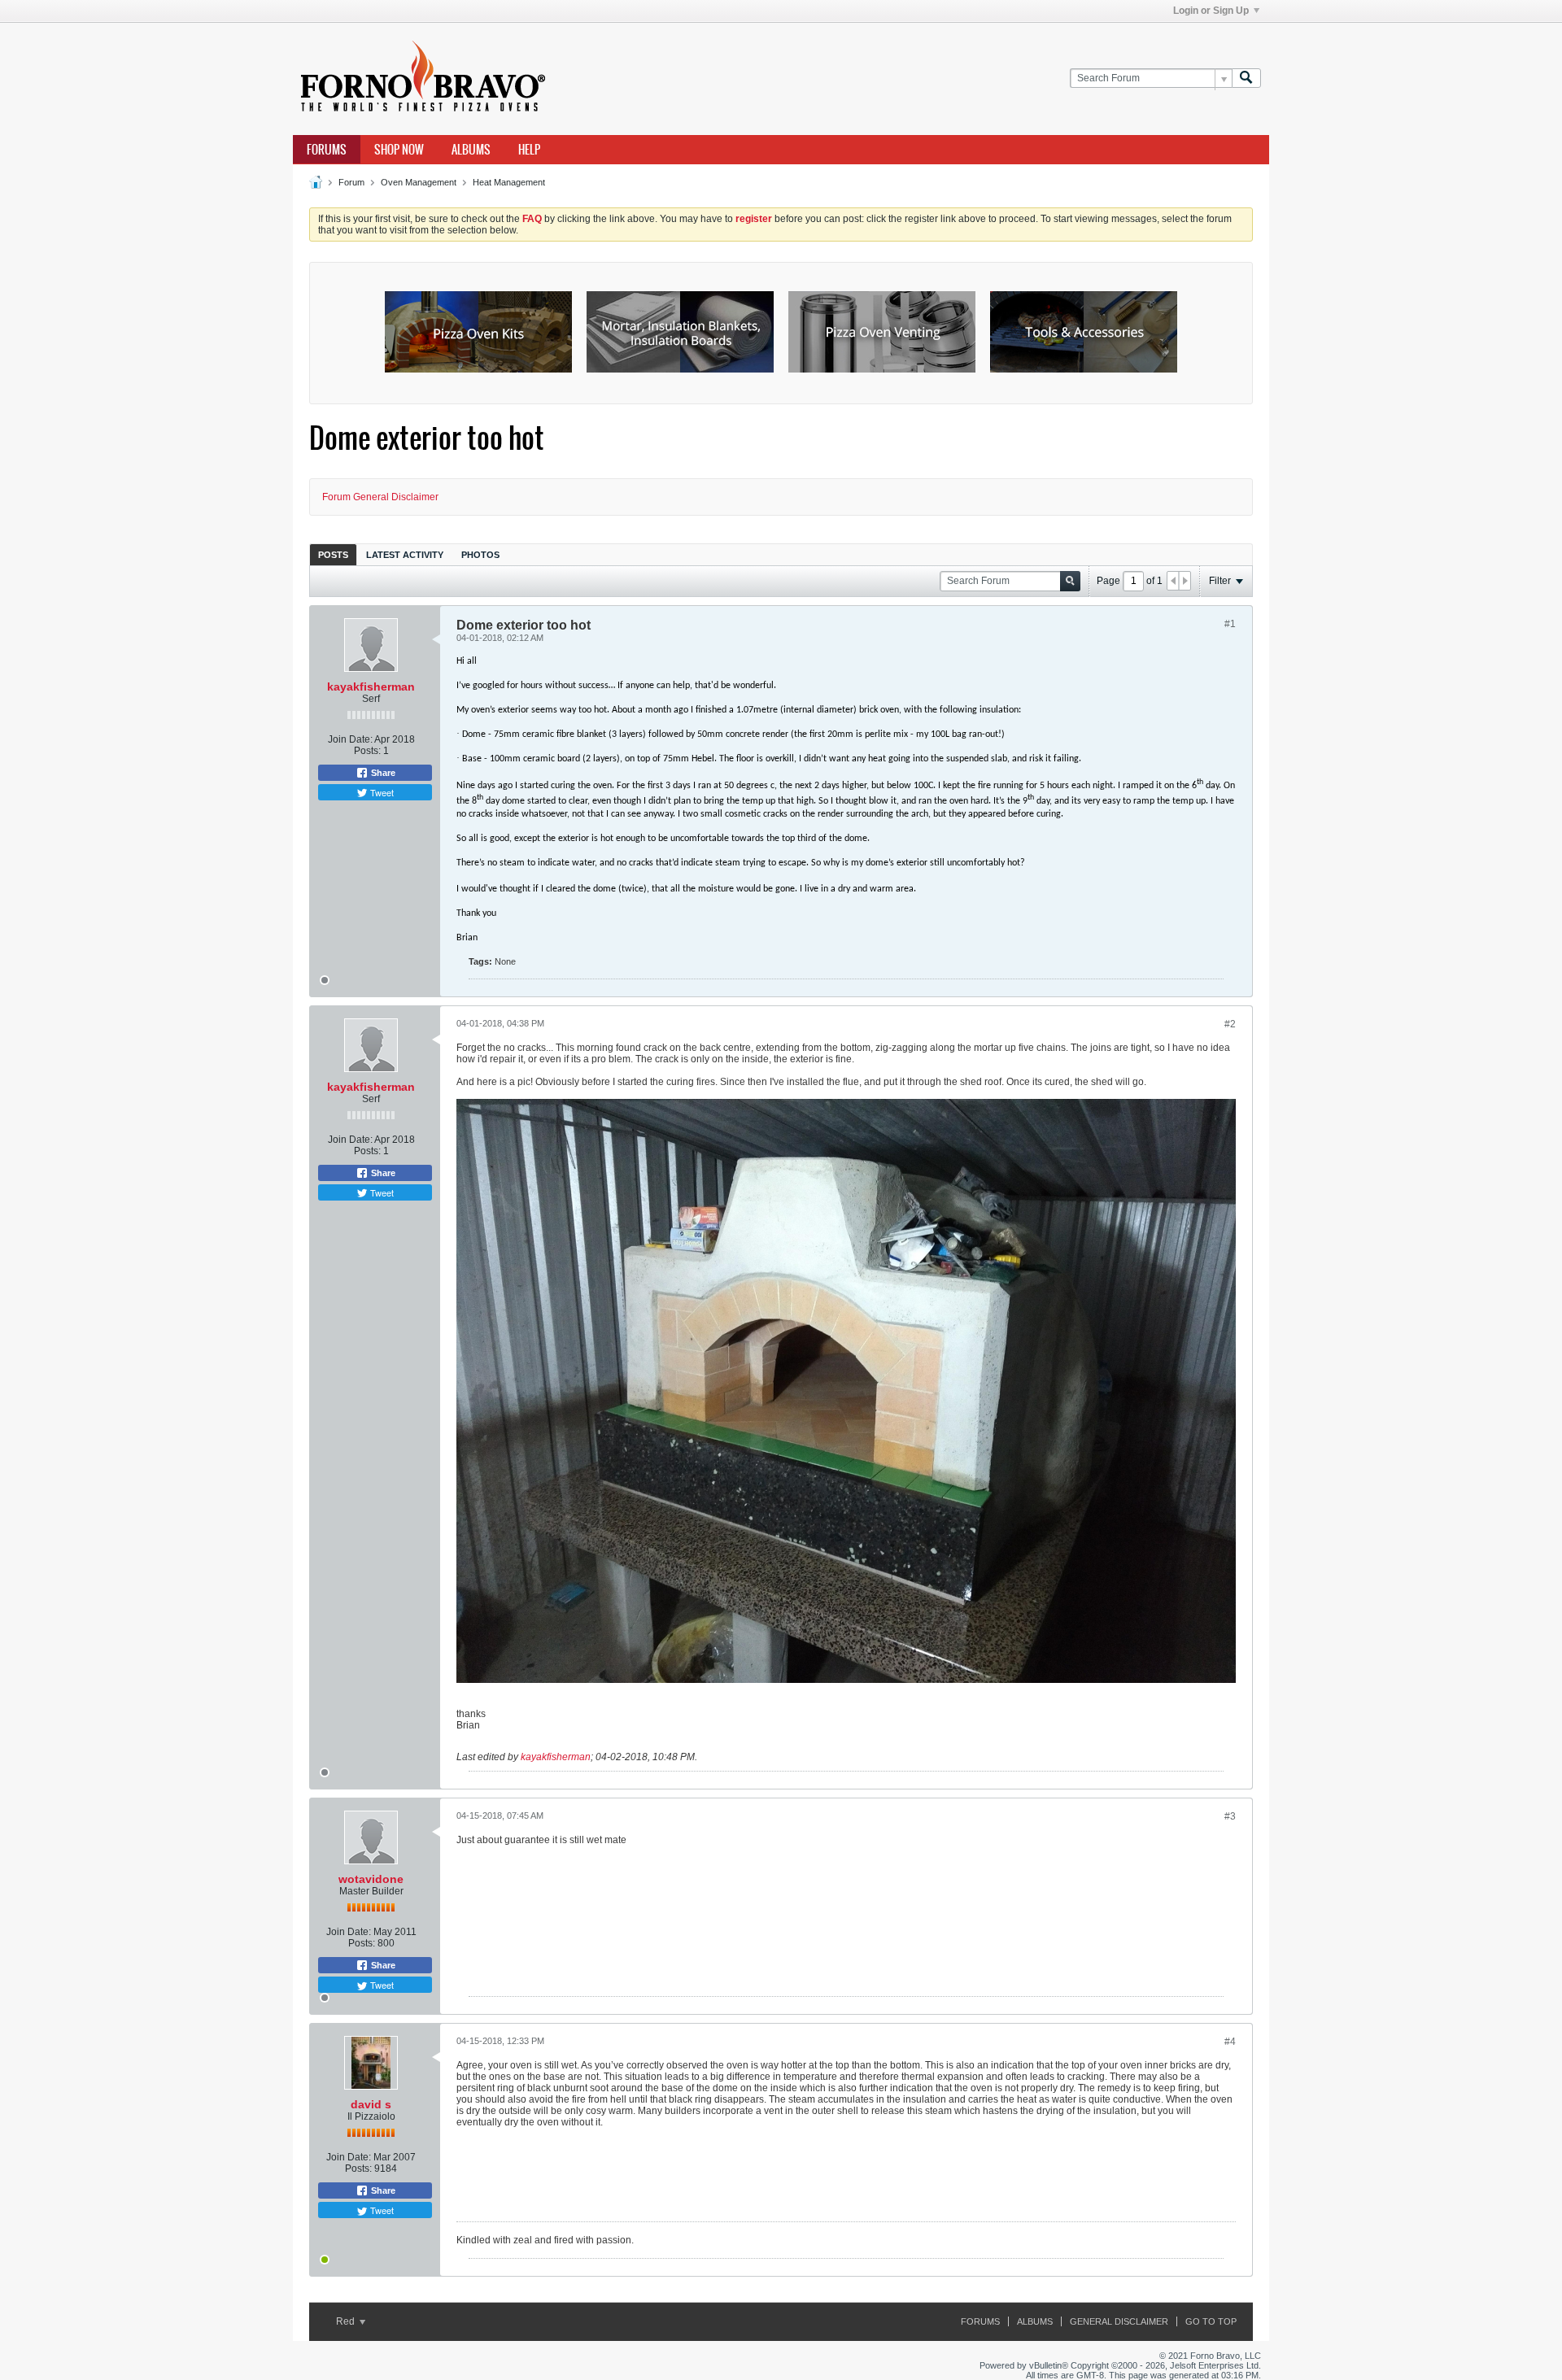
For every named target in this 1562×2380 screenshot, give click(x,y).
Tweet (381, 792)
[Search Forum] (1246, 78)
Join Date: (350, 739)
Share (382, 773)
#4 (1230, 2042)
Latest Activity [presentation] (405, 555)
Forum (351, 182)
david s (371, 2104)
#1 (1230, 624)
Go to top (1211, 2321)
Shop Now (399, 150)
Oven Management (419, 182)
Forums (327, 150)
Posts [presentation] (333, 555)
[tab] (333, 554)
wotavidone (371, 1879)
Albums (471, 150)
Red (347, 2321)
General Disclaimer (1119, 2321)
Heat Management (509, 182)
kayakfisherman (371, 687)
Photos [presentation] (480, 555)
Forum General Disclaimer (380, 497)
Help (529, 150)
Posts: (367, 751)
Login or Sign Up (1211, 11)
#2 (1230, 1024)
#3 (1230, 1816)
